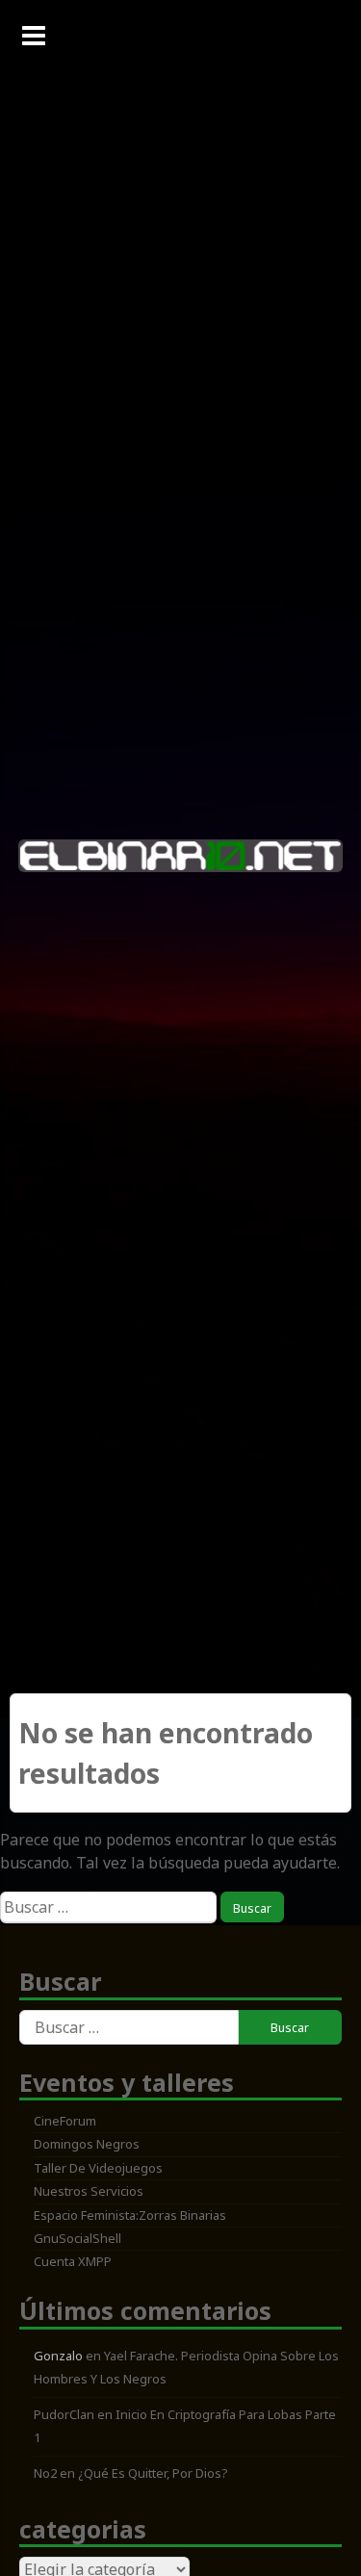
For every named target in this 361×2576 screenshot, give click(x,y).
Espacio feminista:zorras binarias (130, 2215)
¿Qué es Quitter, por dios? (153, 2473)
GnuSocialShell (77, 2238)
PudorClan (64, 2414)
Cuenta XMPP (73, 2261)
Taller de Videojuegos (98, 2168)
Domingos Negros (87, 2144)
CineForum (65, 2121)
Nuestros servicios (89, 2191)
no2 (45, 2473)
